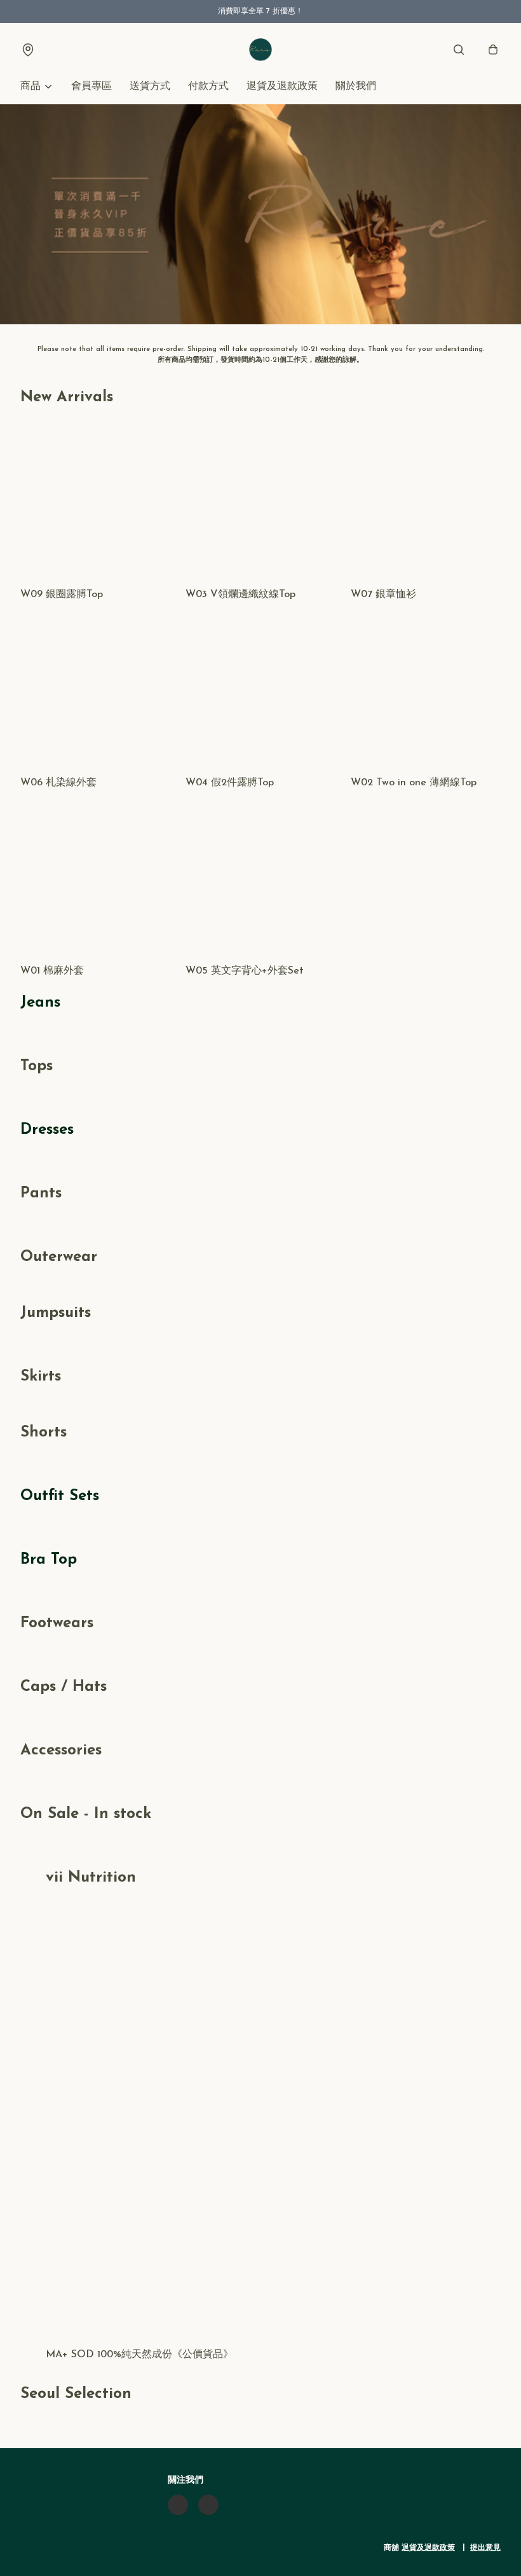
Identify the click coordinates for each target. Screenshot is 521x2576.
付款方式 (208, 86)
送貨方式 (150, 86)
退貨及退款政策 (282, 86)
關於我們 (356, 86)
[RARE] (260, 50)
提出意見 (485, 2548)
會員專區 (91, 86)
